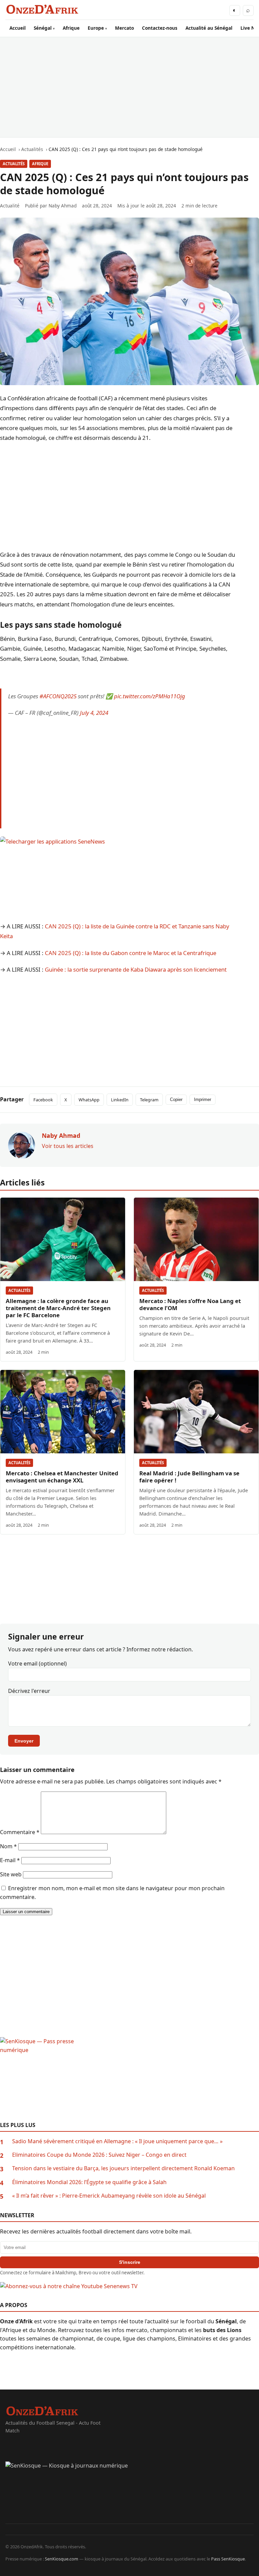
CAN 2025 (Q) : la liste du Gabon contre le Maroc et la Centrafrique (131, 953)
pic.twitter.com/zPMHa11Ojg (150, 696)
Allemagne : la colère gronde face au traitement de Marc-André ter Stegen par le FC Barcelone (58, 1308)
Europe (96, 28)
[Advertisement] (129, 87)
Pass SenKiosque (228, 2559)
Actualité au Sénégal (209, 28)
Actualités (14, 164)
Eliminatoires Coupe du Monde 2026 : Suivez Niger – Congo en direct (99, 2155)
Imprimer (203, 1099)
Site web (11, 1874)
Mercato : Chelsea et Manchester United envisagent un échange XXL (62, 1477)
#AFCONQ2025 (58, 696)
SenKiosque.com (62, 2559)
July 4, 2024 (94, 713)
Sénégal (43, 28)
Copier (176, 1099)
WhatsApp (89, 1100)
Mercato (124, 28)
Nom (8, 1846)
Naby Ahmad (63, 206)
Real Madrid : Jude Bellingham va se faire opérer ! (189, 1477)
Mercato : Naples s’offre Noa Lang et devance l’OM (190, 1304)
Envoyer (24, 1741)
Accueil (18, 28)
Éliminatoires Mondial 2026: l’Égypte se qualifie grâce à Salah (89, 2182)
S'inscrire (130, 2262)
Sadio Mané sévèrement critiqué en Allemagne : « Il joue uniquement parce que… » (117, 2141)
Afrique (71, 28)
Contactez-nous (160, 28)
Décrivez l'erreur (29, 1691)
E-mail (10, 1860)
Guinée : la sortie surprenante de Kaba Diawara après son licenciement (136, 969)
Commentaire (20, 1832)
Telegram (149, 1100)
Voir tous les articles (68, 1146)
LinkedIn (120, 1100)
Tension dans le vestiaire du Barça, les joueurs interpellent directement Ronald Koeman (123, 2168)
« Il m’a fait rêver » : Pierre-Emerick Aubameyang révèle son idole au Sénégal (109, 2196)
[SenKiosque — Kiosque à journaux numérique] (129, 2493)
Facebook (43, 1100)
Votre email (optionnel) (37, 1664)
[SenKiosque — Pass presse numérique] (129, 2079)
